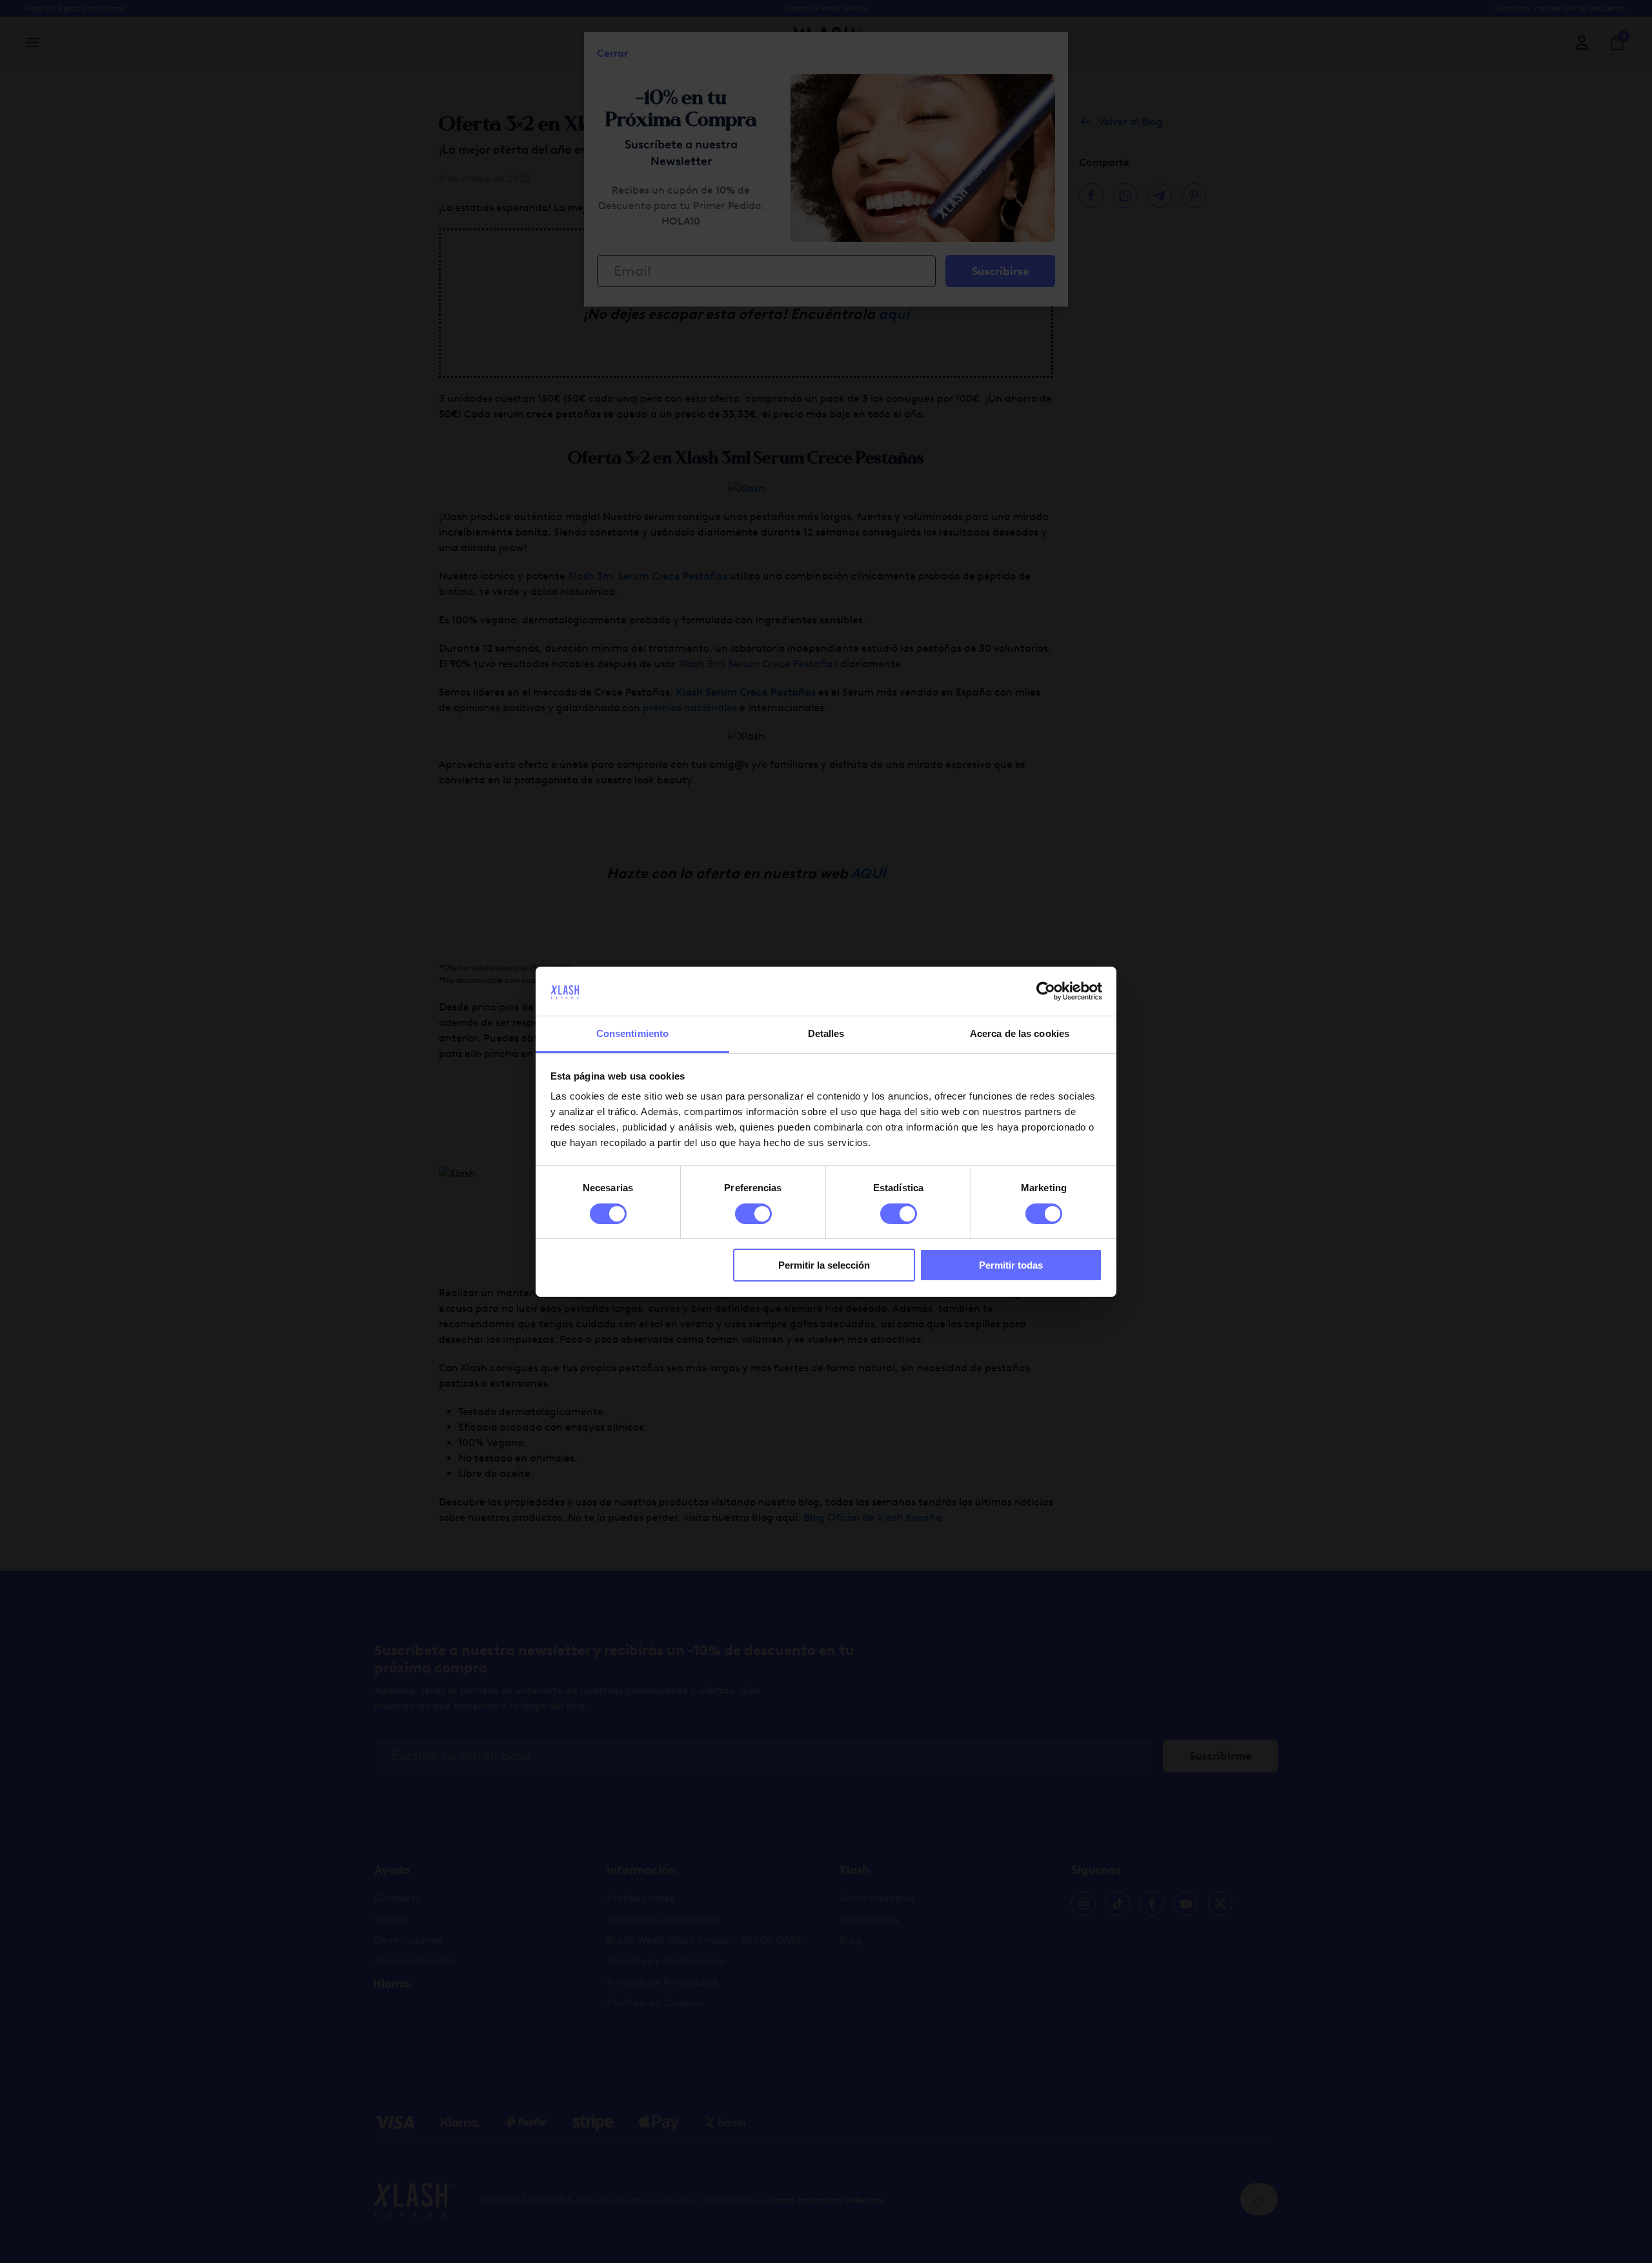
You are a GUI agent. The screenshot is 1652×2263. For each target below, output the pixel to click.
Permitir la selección (824, 1265)
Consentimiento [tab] (632, 1033)
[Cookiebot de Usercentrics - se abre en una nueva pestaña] (1046, 991)
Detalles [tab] (826, 1033)
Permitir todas (1011, 1265)
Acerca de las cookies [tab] (1020, 1033)
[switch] (753, 1214)
